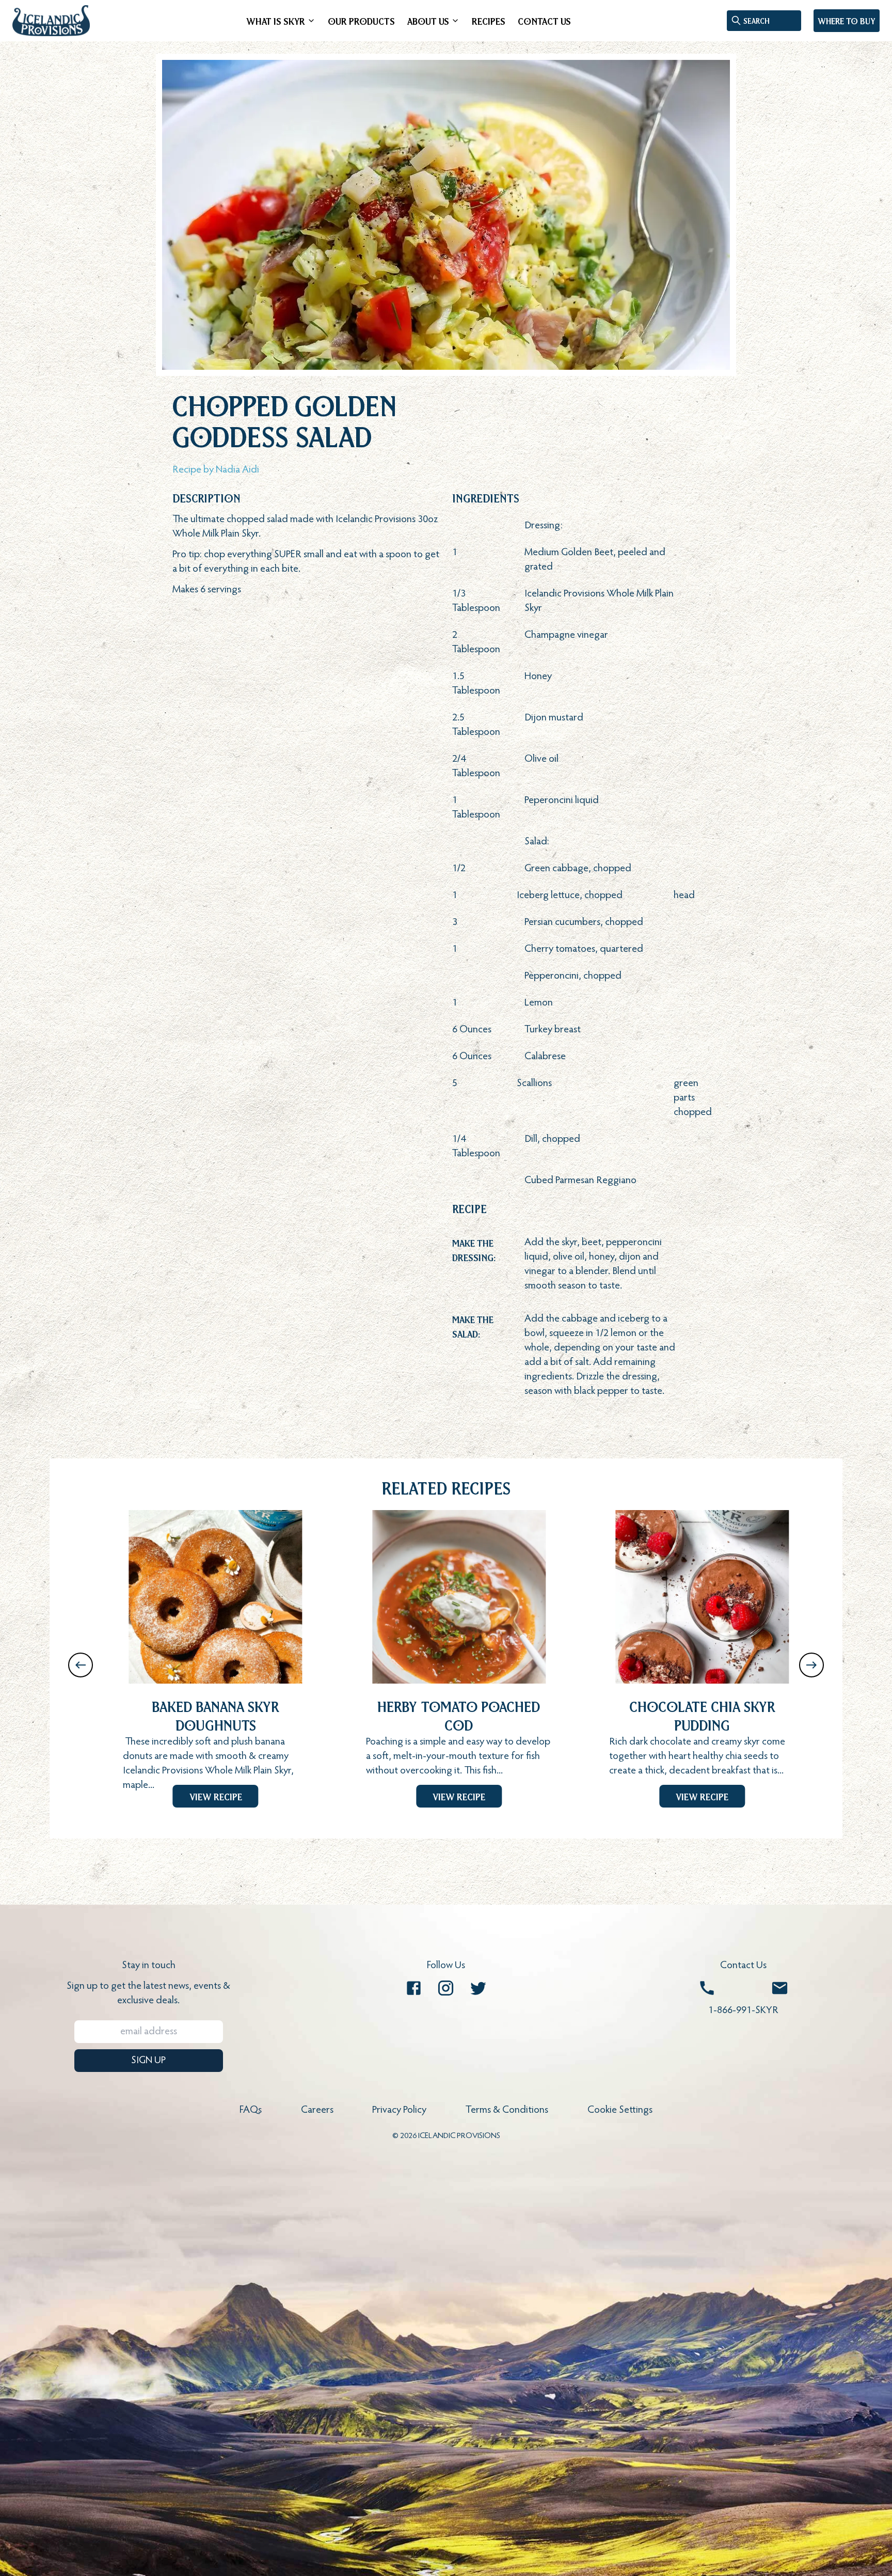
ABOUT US (428, 21)
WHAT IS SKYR (276, 21)
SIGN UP (148, 2061)
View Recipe (216, 1796)
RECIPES (489, 21)
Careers (317, 2110)
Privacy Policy (399, 2110)
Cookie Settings (620, 2110)
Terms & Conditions (507, 2110)
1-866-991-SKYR (743, 2010)
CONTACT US (544, 21)
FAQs (251, 2110)
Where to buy (847, 21)
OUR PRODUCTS (361, 21)
